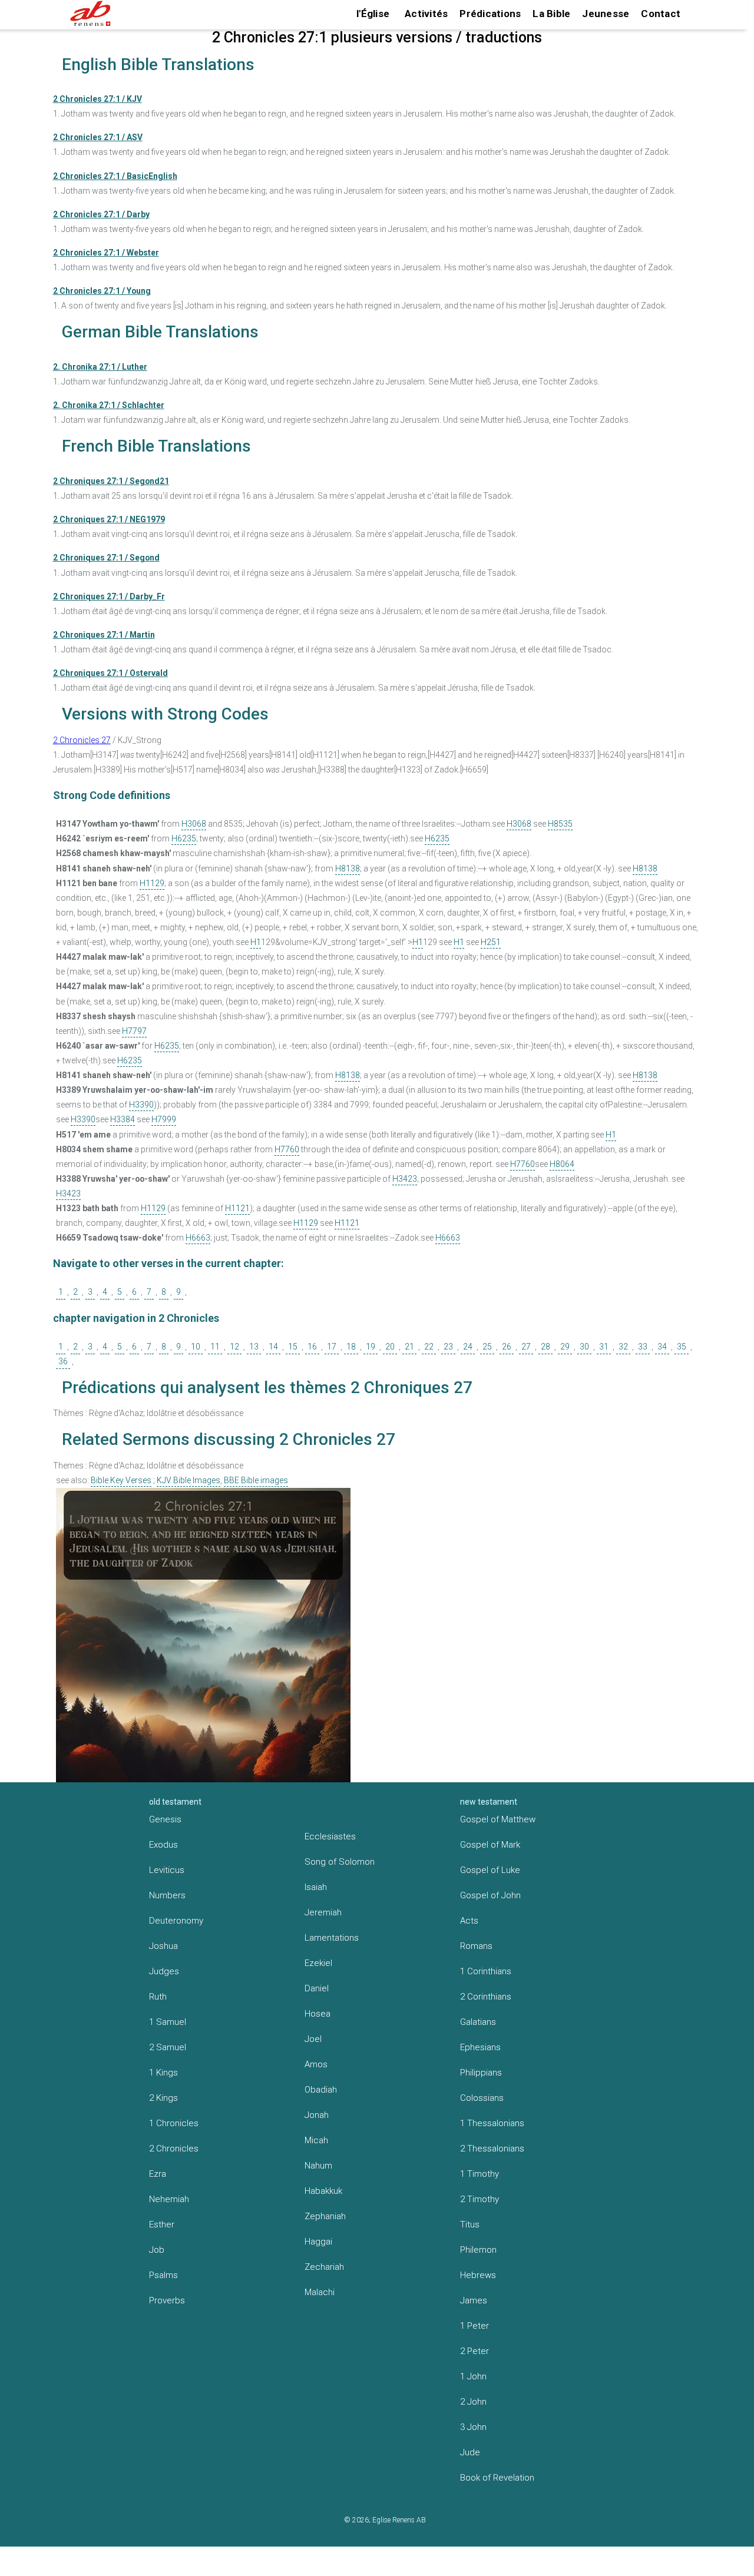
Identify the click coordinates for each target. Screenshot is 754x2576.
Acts (469, 1921)
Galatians (478, 2022)
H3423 (405, 1179)
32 (623, 1347)
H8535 (560, 824)
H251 (491, 942)
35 (682, 1347)
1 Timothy (479, 2174)
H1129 (152, 883)
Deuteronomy (176, 1921)
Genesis (165, 1819)
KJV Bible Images (188, 1480)
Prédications (490, 14)
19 (371, 1347)
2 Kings (163, 2098)
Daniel (317, 1988)
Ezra (158, 2174)
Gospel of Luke (490, 1870)
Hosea (318, 2014)
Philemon (478, 2250)
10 (196, 1347)
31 (604, 1347)
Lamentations (332, 1938)
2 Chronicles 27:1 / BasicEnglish (115, 176)
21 (409, 1347)
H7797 (134, 1031)
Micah (316, 2140)
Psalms (163, 2275)
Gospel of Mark (490, 1845)
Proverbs (167, 2300)
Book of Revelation (497, 2478)
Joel (313, 2039)
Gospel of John (490, 1895)
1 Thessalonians (492, 2123)
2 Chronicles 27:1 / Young (102, 291)
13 (254, 1347)
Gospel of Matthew (498, 1819)
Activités (426, 14)
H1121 (237, 1208)
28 (545, 1347)
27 (526, 1347)
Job (157, 2250)
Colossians (482, 2098)
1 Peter (474, 2326)
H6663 (198, 1238)
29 (565, 1347)
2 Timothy (479, 2199)
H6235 (184, 838)
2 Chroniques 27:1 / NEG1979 (109, 519)
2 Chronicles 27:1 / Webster (106, 253)
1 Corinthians (486, 1971)
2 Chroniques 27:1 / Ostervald (110, 673)
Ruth (158, 1997)
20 (390, 1347)
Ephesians (480, 2047)
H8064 (562, 1164)
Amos (316, 2064)
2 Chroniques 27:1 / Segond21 (111, 481)
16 (312, 1347)
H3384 (123, 1119)
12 (234, 1347)
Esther (162, 2224)
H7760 (287, 1149)
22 (429, 1347)
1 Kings (163, 2073)
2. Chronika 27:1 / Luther (100, 367)
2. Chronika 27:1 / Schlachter (109, 405)
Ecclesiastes (330, 1836)
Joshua (163, 1946)
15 (293, 1347)
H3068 (194, 824)
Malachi (320, 2292)
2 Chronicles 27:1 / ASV (98, 137)
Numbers (167, 1895)
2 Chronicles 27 (82, 740)
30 (584, 1347)
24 (468, 1347)
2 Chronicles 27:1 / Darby (101, 214)
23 (448, 1347)
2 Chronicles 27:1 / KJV (97, 99)
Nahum (318, 2166)
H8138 (348, 868)
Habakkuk (323, 2191)
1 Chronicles (174, 2123)
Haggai (318, 2242)
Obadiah (321, 2090)
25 (487, 1347)
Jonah (317, 2115)
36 (63, 1361)
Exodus (163, 1845)
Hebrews (478, 2275)
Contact (661, 14)
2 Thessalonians (492, 2149)
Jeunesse (606, 14)
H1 (256, 942)
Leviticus (167, 1870)
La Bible (551, 14)
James (474, 2300)
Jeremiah (323, 1912)
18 (351, 1347)
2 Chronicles (174, 2149)
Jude (470, 2452)
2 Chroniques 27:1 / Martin (104, 635)
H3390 (141, 1105)
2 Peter (474, 2351)
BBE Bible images (256, 1480)
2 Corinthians (486, 1997)
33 (643, 1347)
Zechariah (324, 2267)
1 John (473, 2376)
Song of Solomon (340, 1862)
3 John (473, 2427)
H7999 (164, 1119)
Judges (164, 1971)
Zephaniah (325, 2216)
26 (507, 1347)
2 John (473, 2402)
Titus (470, 2224)
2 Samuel (168, 2047)
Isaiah (316, 1887)
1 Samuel (168, 2022)
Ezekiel (318, 1963)
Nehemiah (169, 2199)
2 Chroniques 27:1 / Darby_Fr (109, 596)
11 (215, 1347)
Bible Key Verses (121, 1480)
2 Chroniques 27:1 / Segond (106, 558)
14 (273, 1347)
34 (662, 1347)
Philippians (481, 2073)
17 (332, 1347)
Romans (476, 1946)
